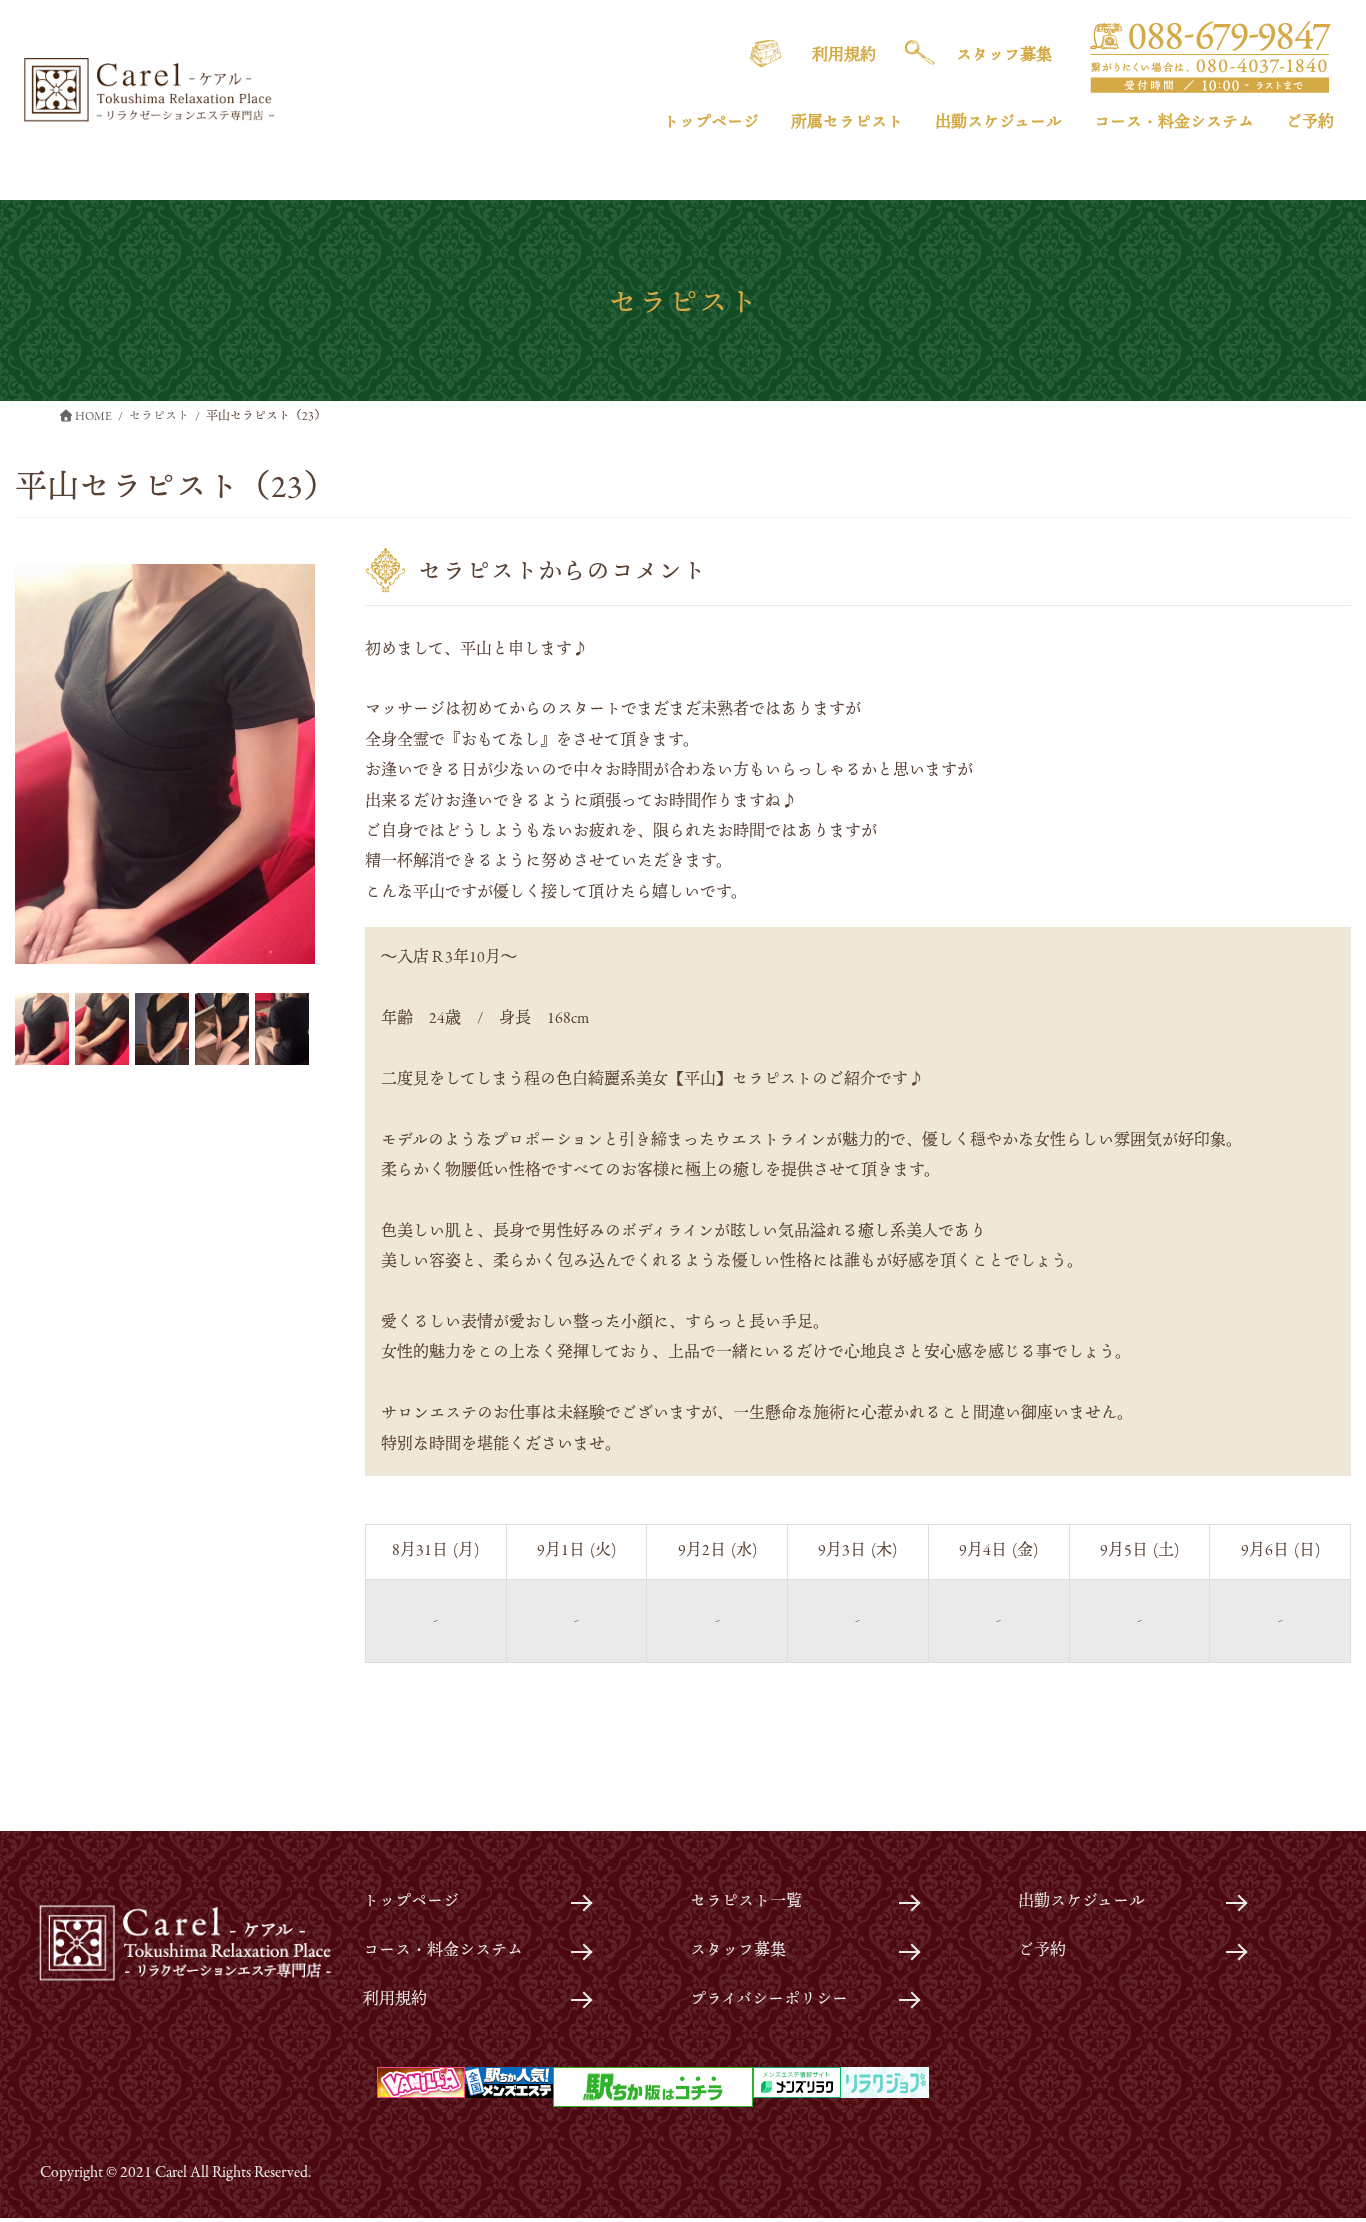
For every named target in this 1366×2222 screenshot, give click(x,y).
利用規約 (395, 2000)
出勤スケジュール (1081, 1902)
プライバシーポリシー (769, 2000)
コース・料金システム (443, 1951)
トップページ (411, 1902)
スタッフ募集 (738, 1951)
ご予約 (1042, 1951)
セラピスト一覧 (746, 1902)
